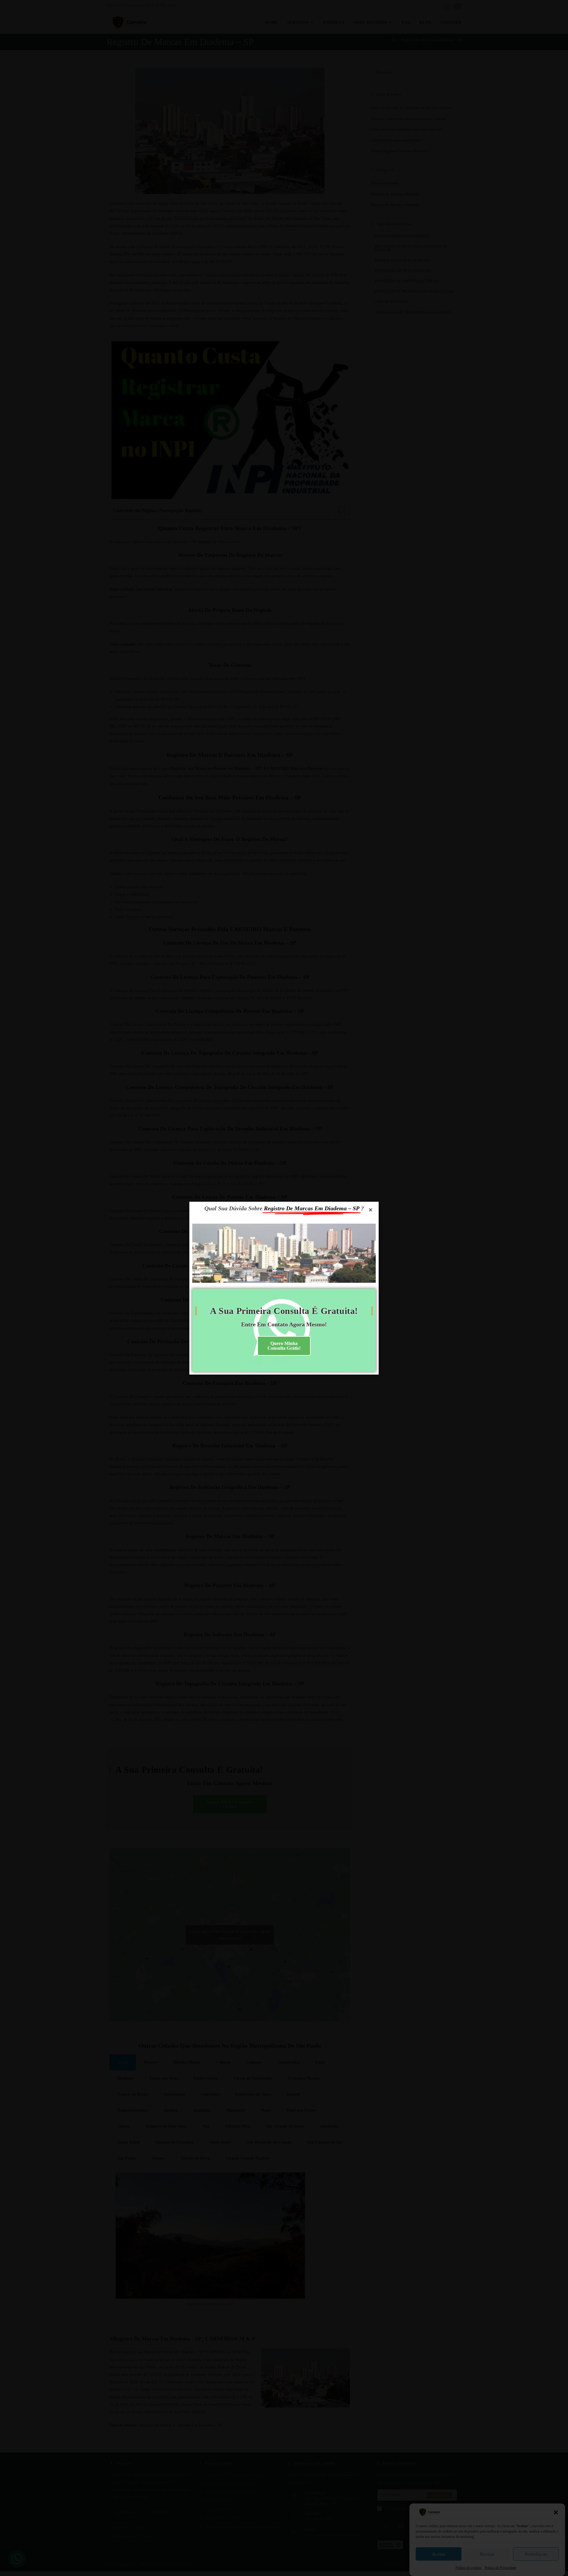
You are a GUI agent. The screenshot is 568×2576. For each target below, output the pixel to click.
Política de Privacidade (500, 2568)
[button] (556, 2512)
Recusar (487, 2554)
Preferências (536, 2554)
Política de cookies (469, 2568)
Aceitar (439, 2554)
